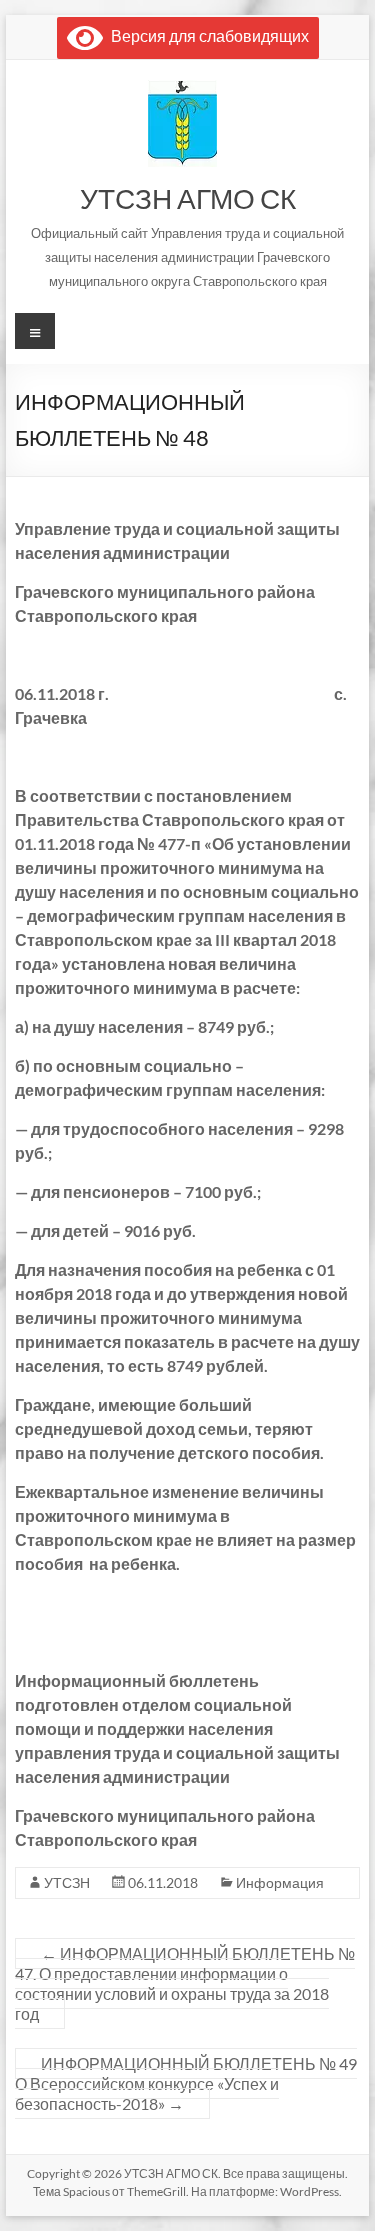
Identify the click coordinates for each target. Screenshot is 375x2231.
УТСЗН (67, 1882)
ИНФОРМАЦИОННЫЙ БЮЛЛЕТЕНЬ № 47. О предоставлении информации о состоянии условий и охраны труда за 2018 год (185, 1983)
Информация (280, 1882)
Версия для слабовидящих (206, 35)
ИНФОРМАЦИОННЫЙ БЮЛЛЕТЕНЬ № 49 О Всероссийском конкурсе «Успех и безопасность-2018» (186, 2083)
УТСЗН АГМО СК (188, 198)
